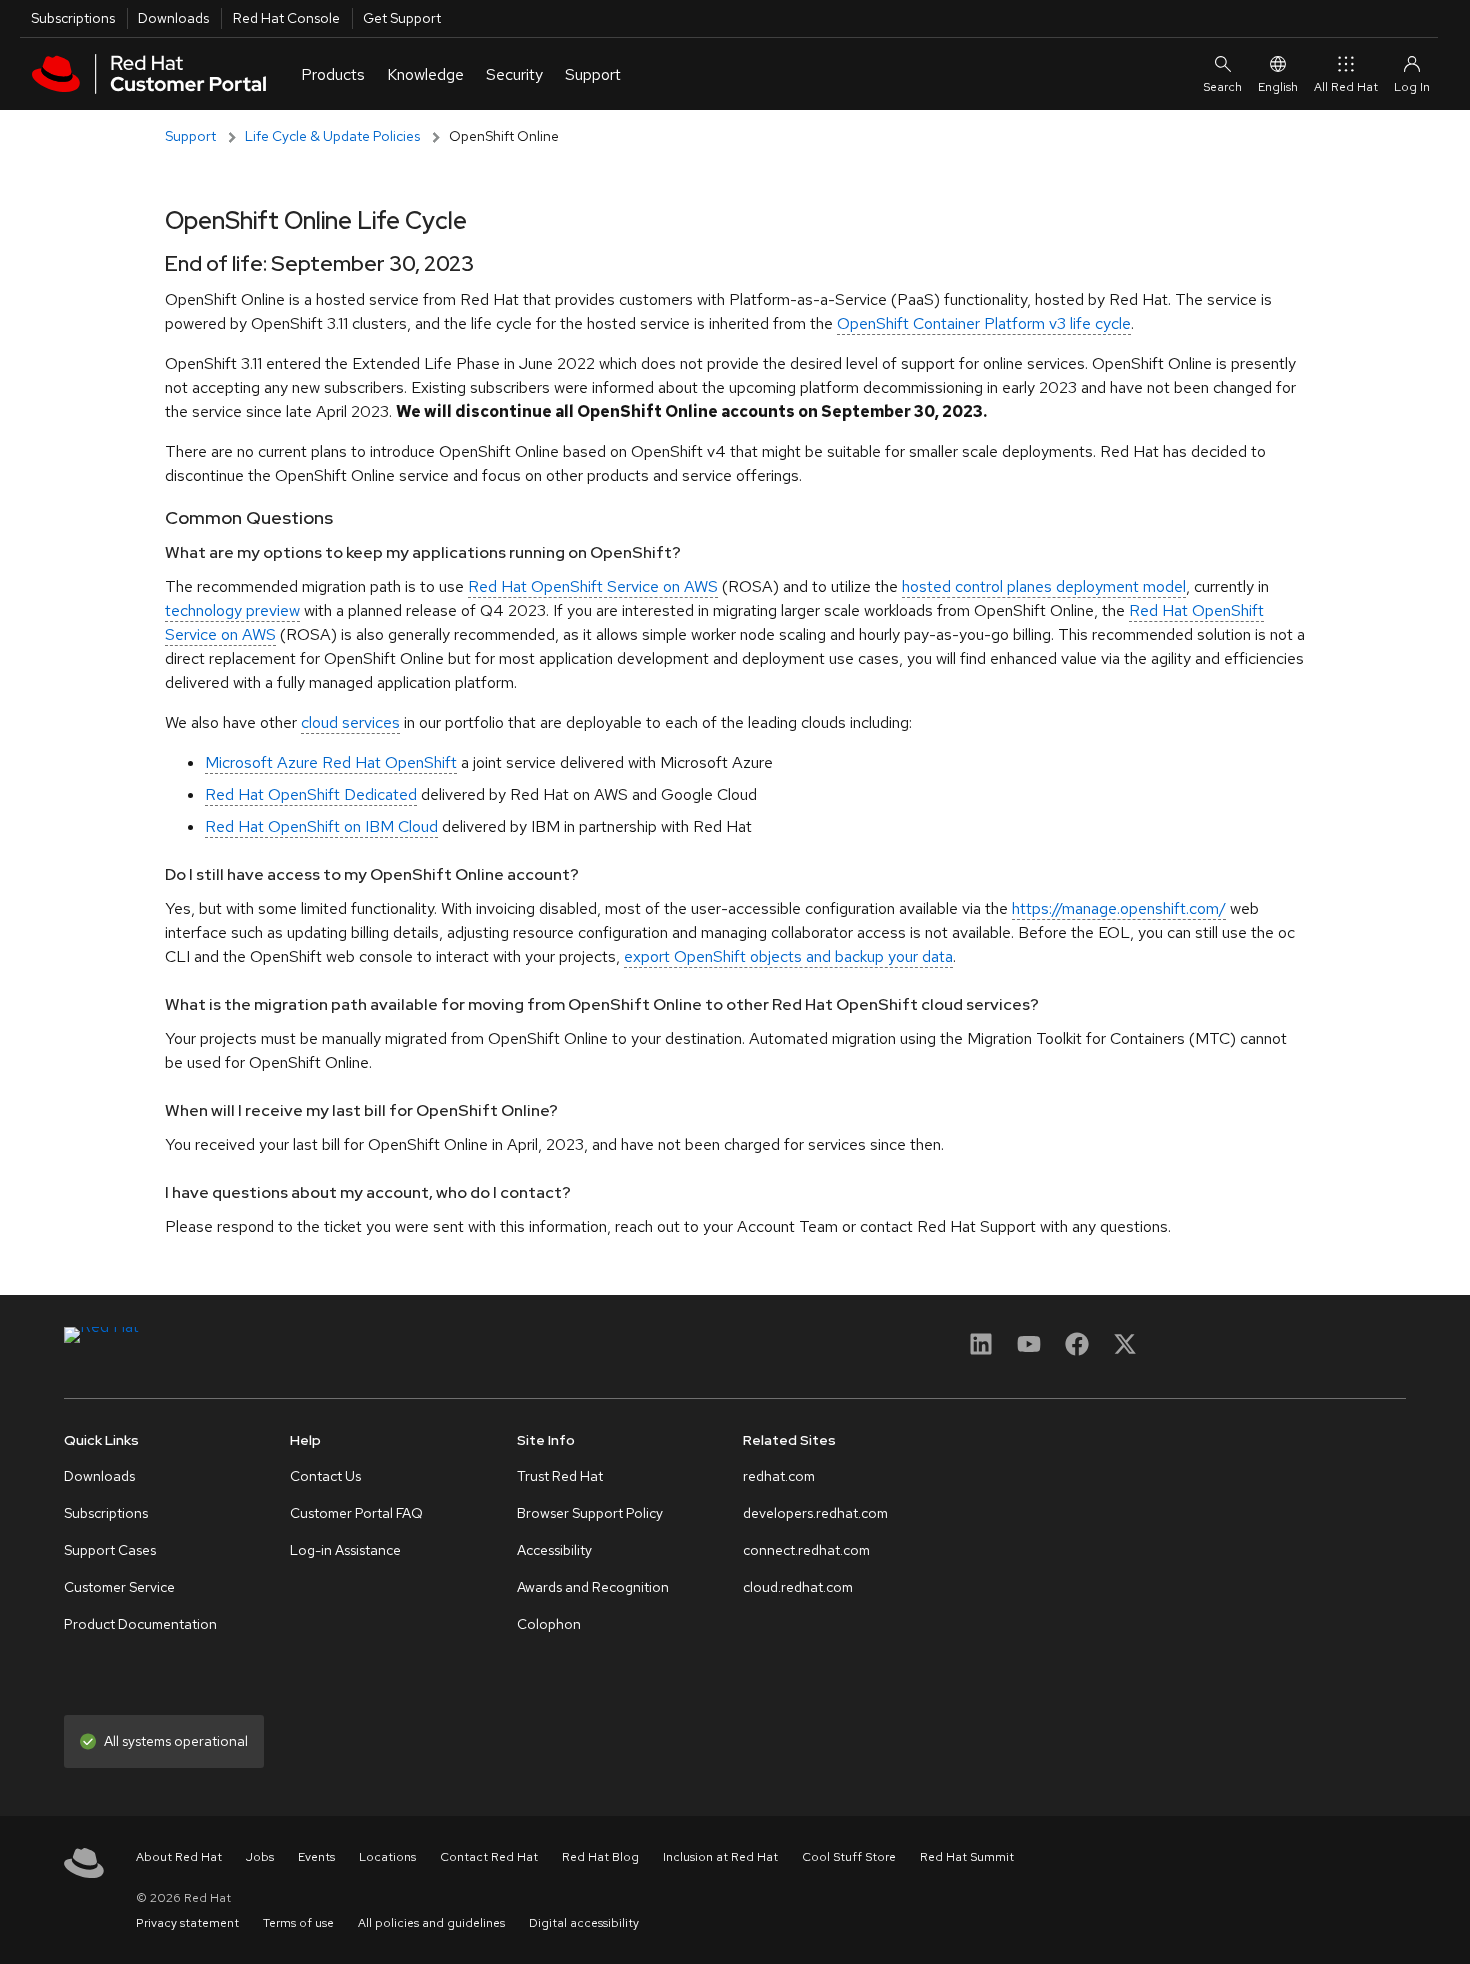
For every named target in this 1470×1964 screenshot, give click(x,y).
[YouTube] (1029, 1350)
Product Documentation (140, 1624)
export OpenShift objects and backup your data (788, 956)
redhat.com (779, 1476)
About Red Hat (179, 1857)
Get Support (402, 18)
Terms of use (298, 1923)
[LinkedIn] (981, 1350)
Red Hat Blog (600, 1857)
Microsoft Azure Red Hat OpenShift (331, 762)
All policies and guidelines (431, 1923)
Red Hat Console (286, 18)
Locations (387, 1857)
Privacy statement (187, 1923)
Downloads (173, 18)
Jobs (260, 1857)
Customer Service (119, 1587)
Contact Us (325, 1476)
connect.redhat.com (806, 1550)
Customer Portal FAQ (356, 1513)
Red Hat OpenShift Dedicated (311, 794)
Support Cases (110, 1550)
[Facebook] (1077, 1350)
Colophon (549, 1624)
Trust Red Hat (560, 1476)
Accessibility (554, 1550)
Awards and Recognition (593, 1587)
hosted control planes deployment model (1044, 586)
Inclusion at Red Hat (720, 1857)
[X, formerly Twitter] (1125, 1343)
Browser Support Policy (590, 1513)
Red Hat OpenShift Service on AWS (593, 586)
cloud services (350, 722)
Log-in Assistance (345, 1550)
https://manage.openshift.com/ (1119, 908)
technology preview (232, 610)
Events (316, 1857)
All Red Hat (1346, 87)
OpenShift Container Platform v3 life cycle (984, 323)
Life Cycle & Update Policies (332, 136)
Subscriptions (73, 18)
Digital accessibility (584, 1923)
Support (190, 136)
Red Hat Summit (967, 1857)
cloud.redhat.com (798, 1587)
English (1278, 87)
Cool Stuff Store (849, 1857)
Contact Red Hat (489, 1857)
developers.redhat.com (815, 1513)
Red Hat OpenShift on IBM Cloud (321, 826)
